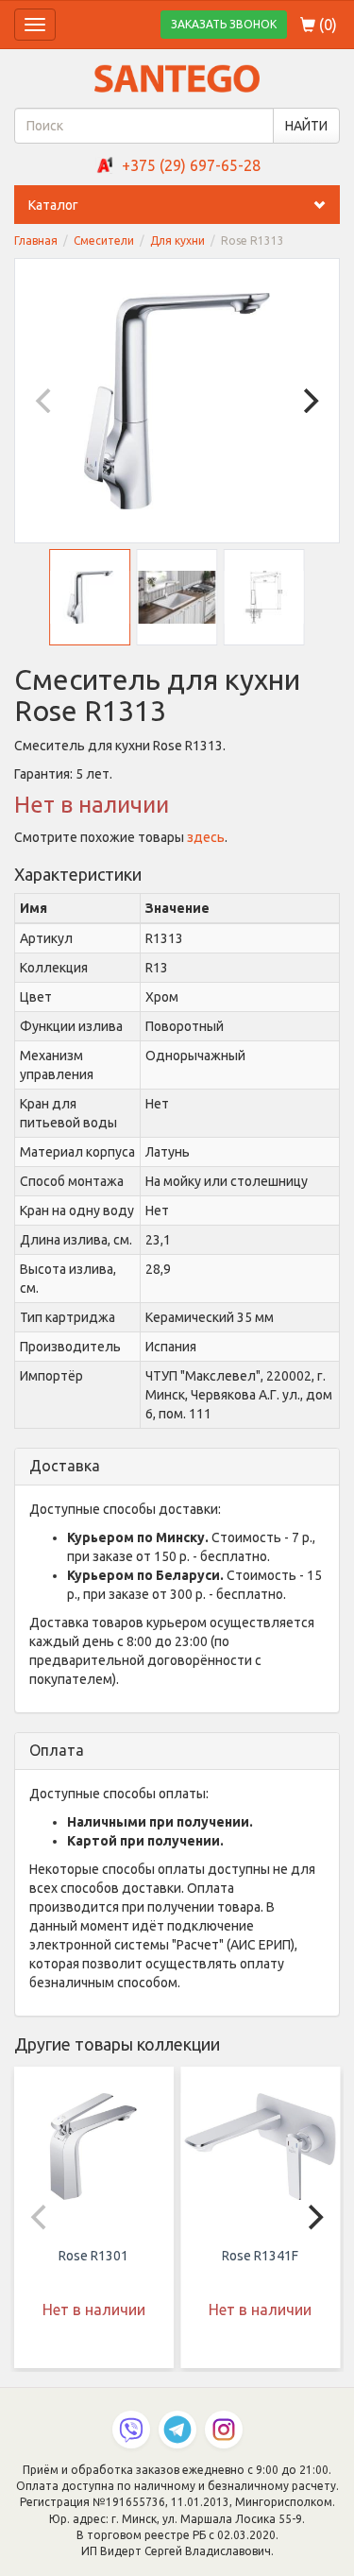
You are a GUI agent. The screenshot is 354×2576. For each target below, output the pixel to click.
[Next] (309, 401)
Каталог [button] (53, 205)
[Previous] (45, 401)
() (326, 25)
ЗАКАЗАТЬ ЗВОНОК (224, 24)
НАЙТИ (306, 126)
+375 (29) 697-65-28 (191, 165)
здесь (206, 837)
